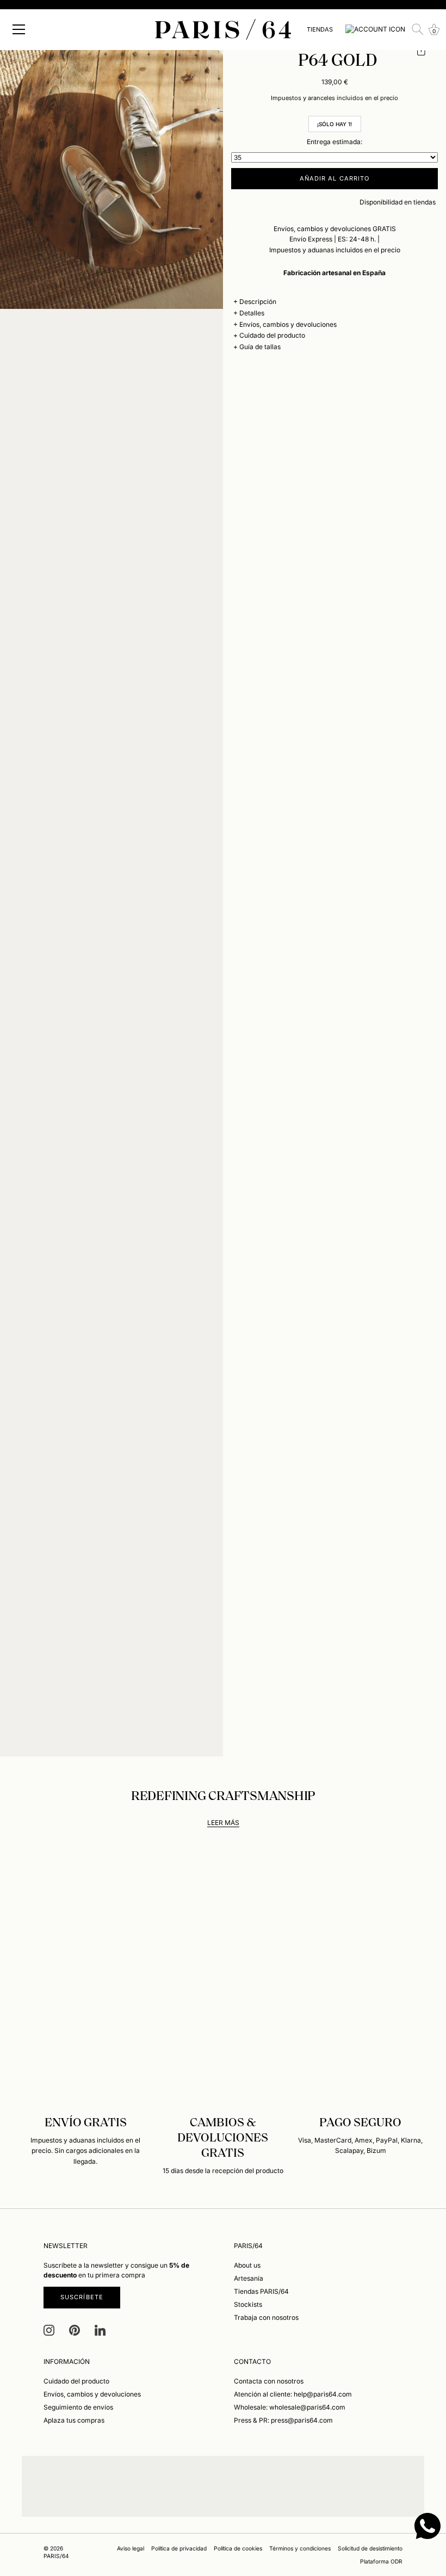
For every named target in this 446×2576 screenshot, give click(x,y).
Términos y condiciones (300, 2548)
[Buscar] (418, 29)
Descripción (258, 302)
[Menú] (19, 29)
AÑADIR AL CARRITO (335, 178)
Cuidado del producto (272, 335)
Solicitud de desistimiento (370, 2548)
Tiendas (320, 29)
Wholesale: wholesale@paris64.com (290, 2407)
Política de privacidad (179, 2548)
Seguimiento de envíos (78, 2407)
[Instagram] (49, 2329)
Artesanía (249, 2278)
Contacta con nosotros (269, 2381)
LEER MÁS (223, 1823)
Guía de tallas (260, 347)
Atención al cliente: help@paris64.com (293, 2394)
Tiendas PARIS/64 (261, 2291)
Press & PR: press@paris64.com (283, 2420)
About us (247, 2265)
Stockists (248, 2304)
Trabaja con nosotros (266, 2317)
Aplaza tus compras (74, 2420)
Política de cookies (238, 2548)
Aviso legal (131, 2548)
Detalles (252, 313)
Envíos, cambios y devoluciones (288, 324)
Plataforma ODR (381, 2561)
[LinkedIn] (100, 2329)
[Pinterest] (75, 2329)
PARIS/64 (56, 2556)
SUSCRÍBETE (82, 2297)
